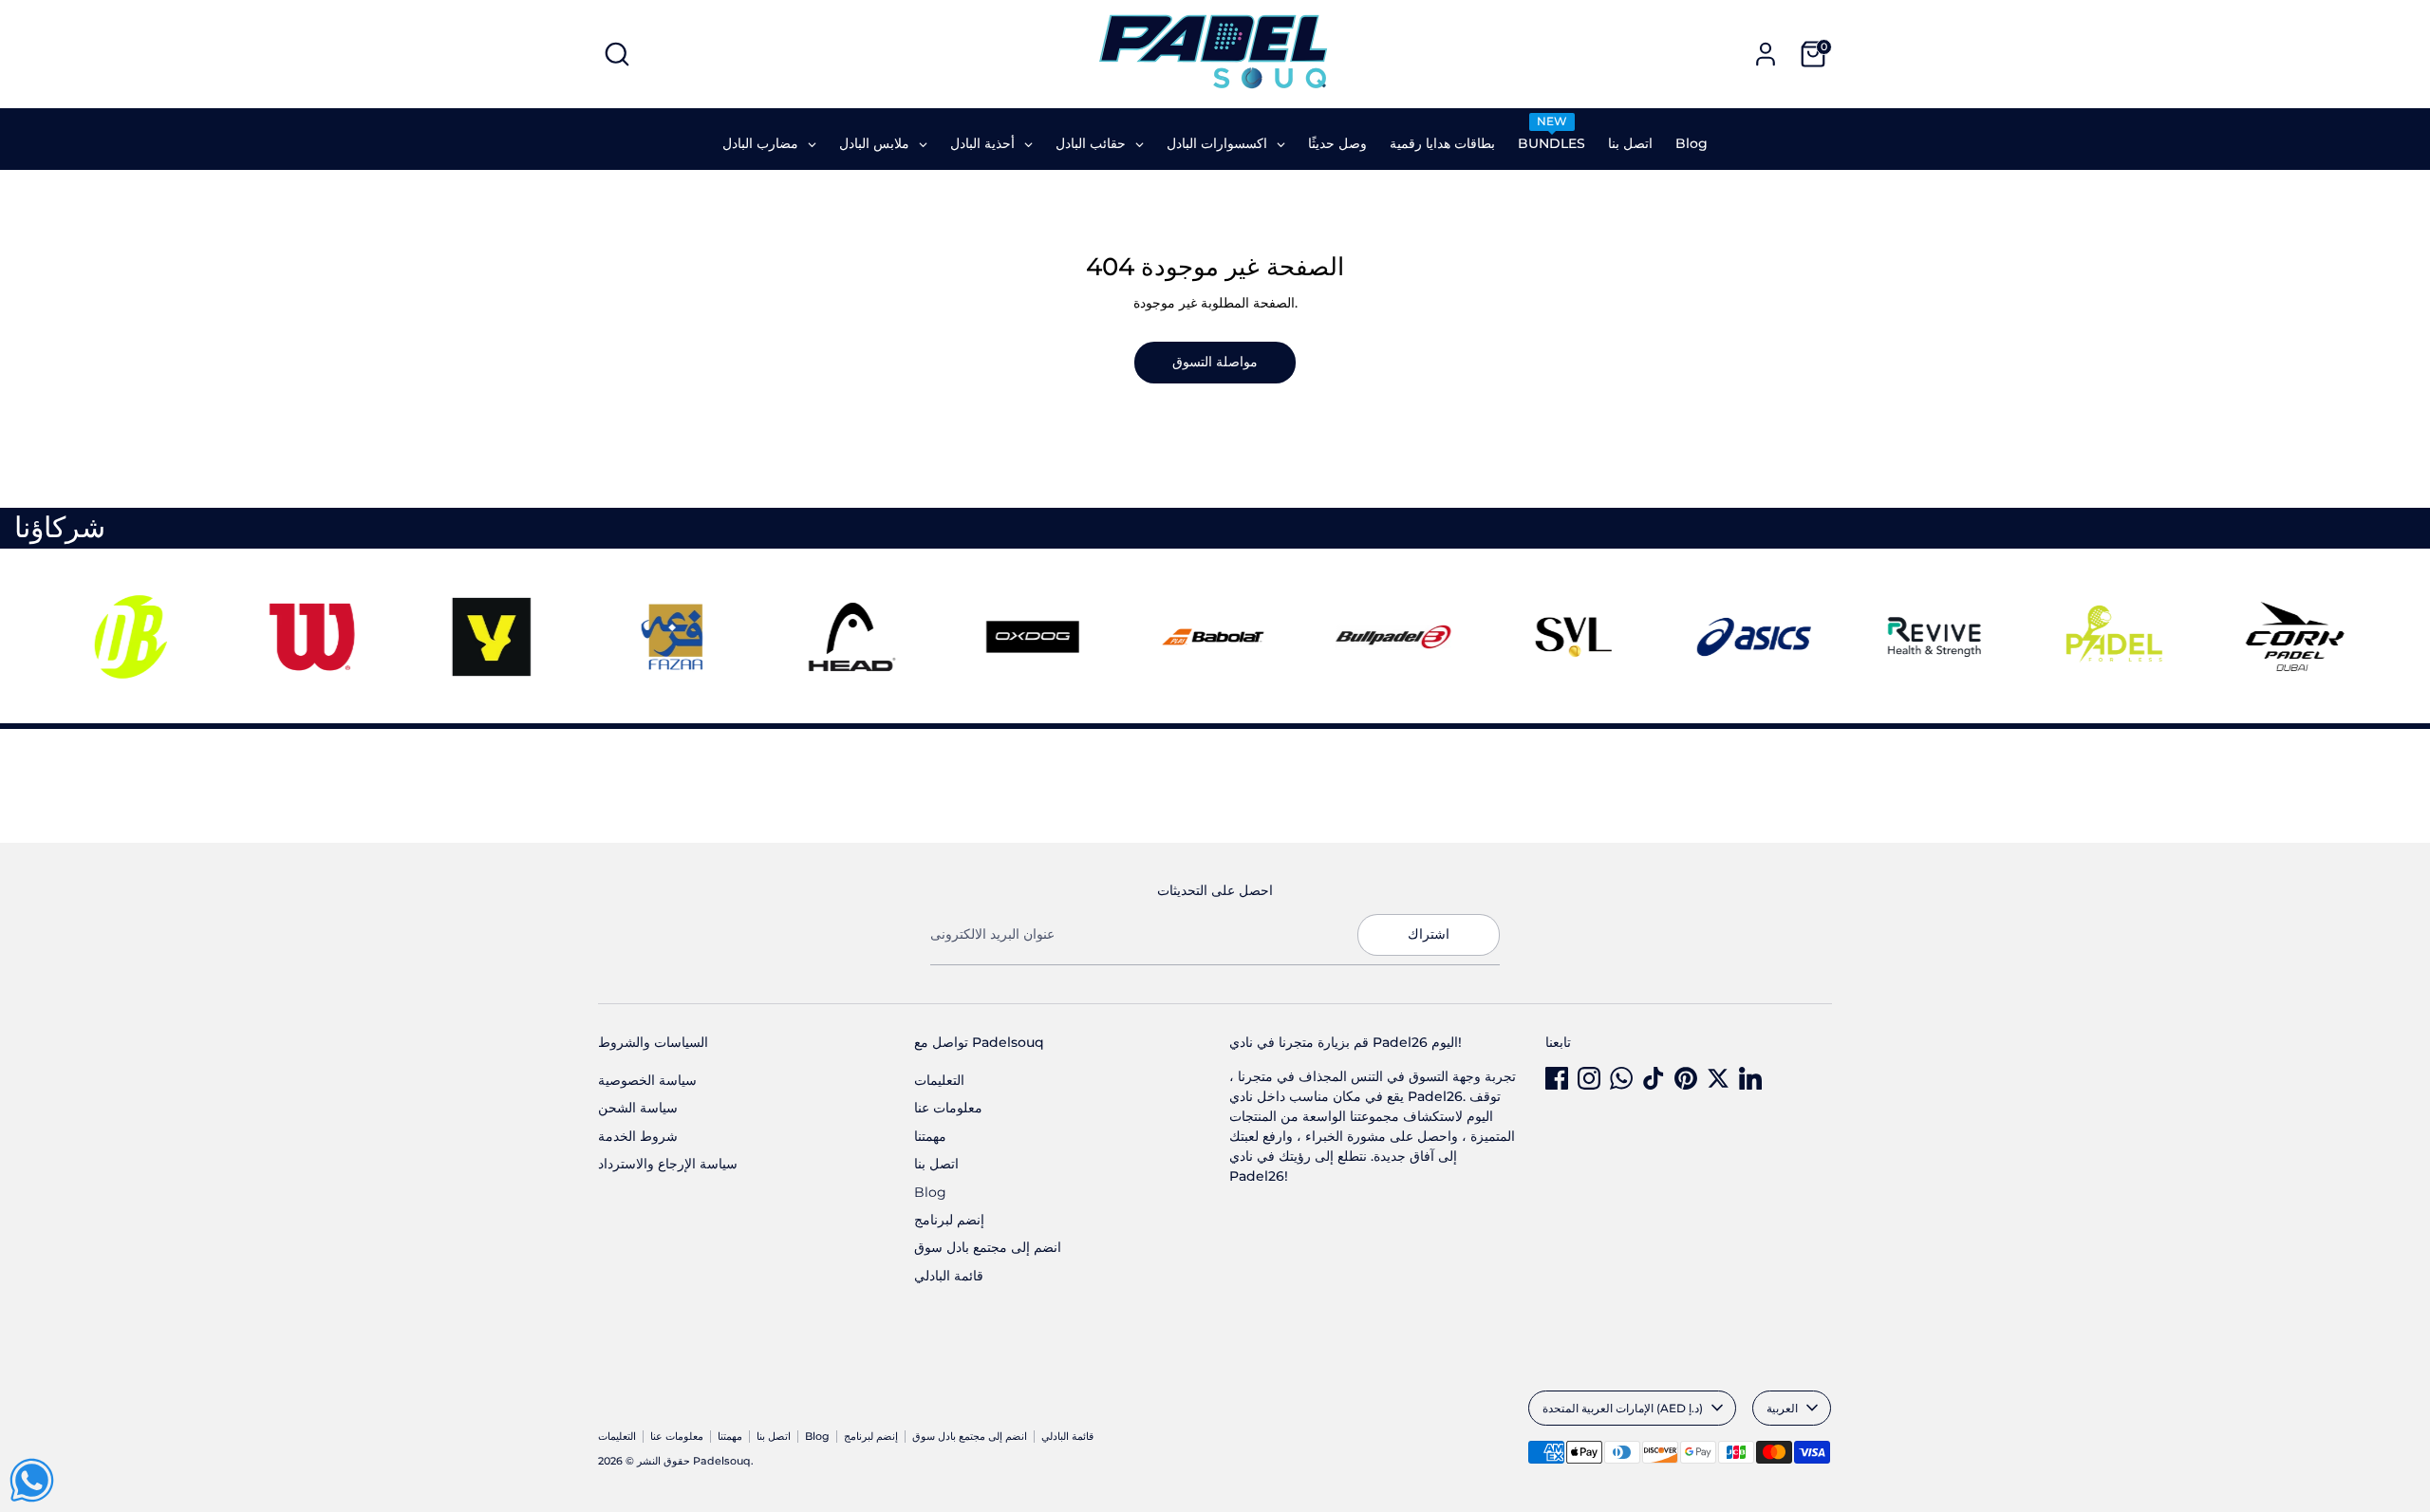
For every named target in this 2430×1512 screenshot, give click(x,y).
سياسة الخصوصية (647, 1080)
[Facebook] (1557, 1078)
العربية (1782, 1408)
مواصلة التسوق (1215, 362)
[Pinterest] (1686, 1078)
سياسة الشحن (638, 1108)
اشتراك (1429, 934)
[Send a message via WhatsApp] (32, 1480)
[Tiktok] (1654, 1078)
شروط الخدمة (638, 1136)
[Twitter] (1718, 1078)
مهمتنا (930, 1136)
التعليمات (939, 1080)
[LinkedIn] (1750, 1078)
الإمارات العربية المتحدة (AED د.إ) (1623, 1408)
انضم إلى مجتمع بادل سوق (988, 1247)
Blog (930, 1192)
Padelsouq (722, 1461)
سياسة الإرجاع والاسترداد (668, 1164)
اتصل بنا (936, 1164)
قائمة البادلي (949, 1276)
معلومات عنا (948, 1108)
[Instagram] (1589, 1078)
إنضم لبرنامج (949, 1220)
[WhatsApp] (1621, 1078)
